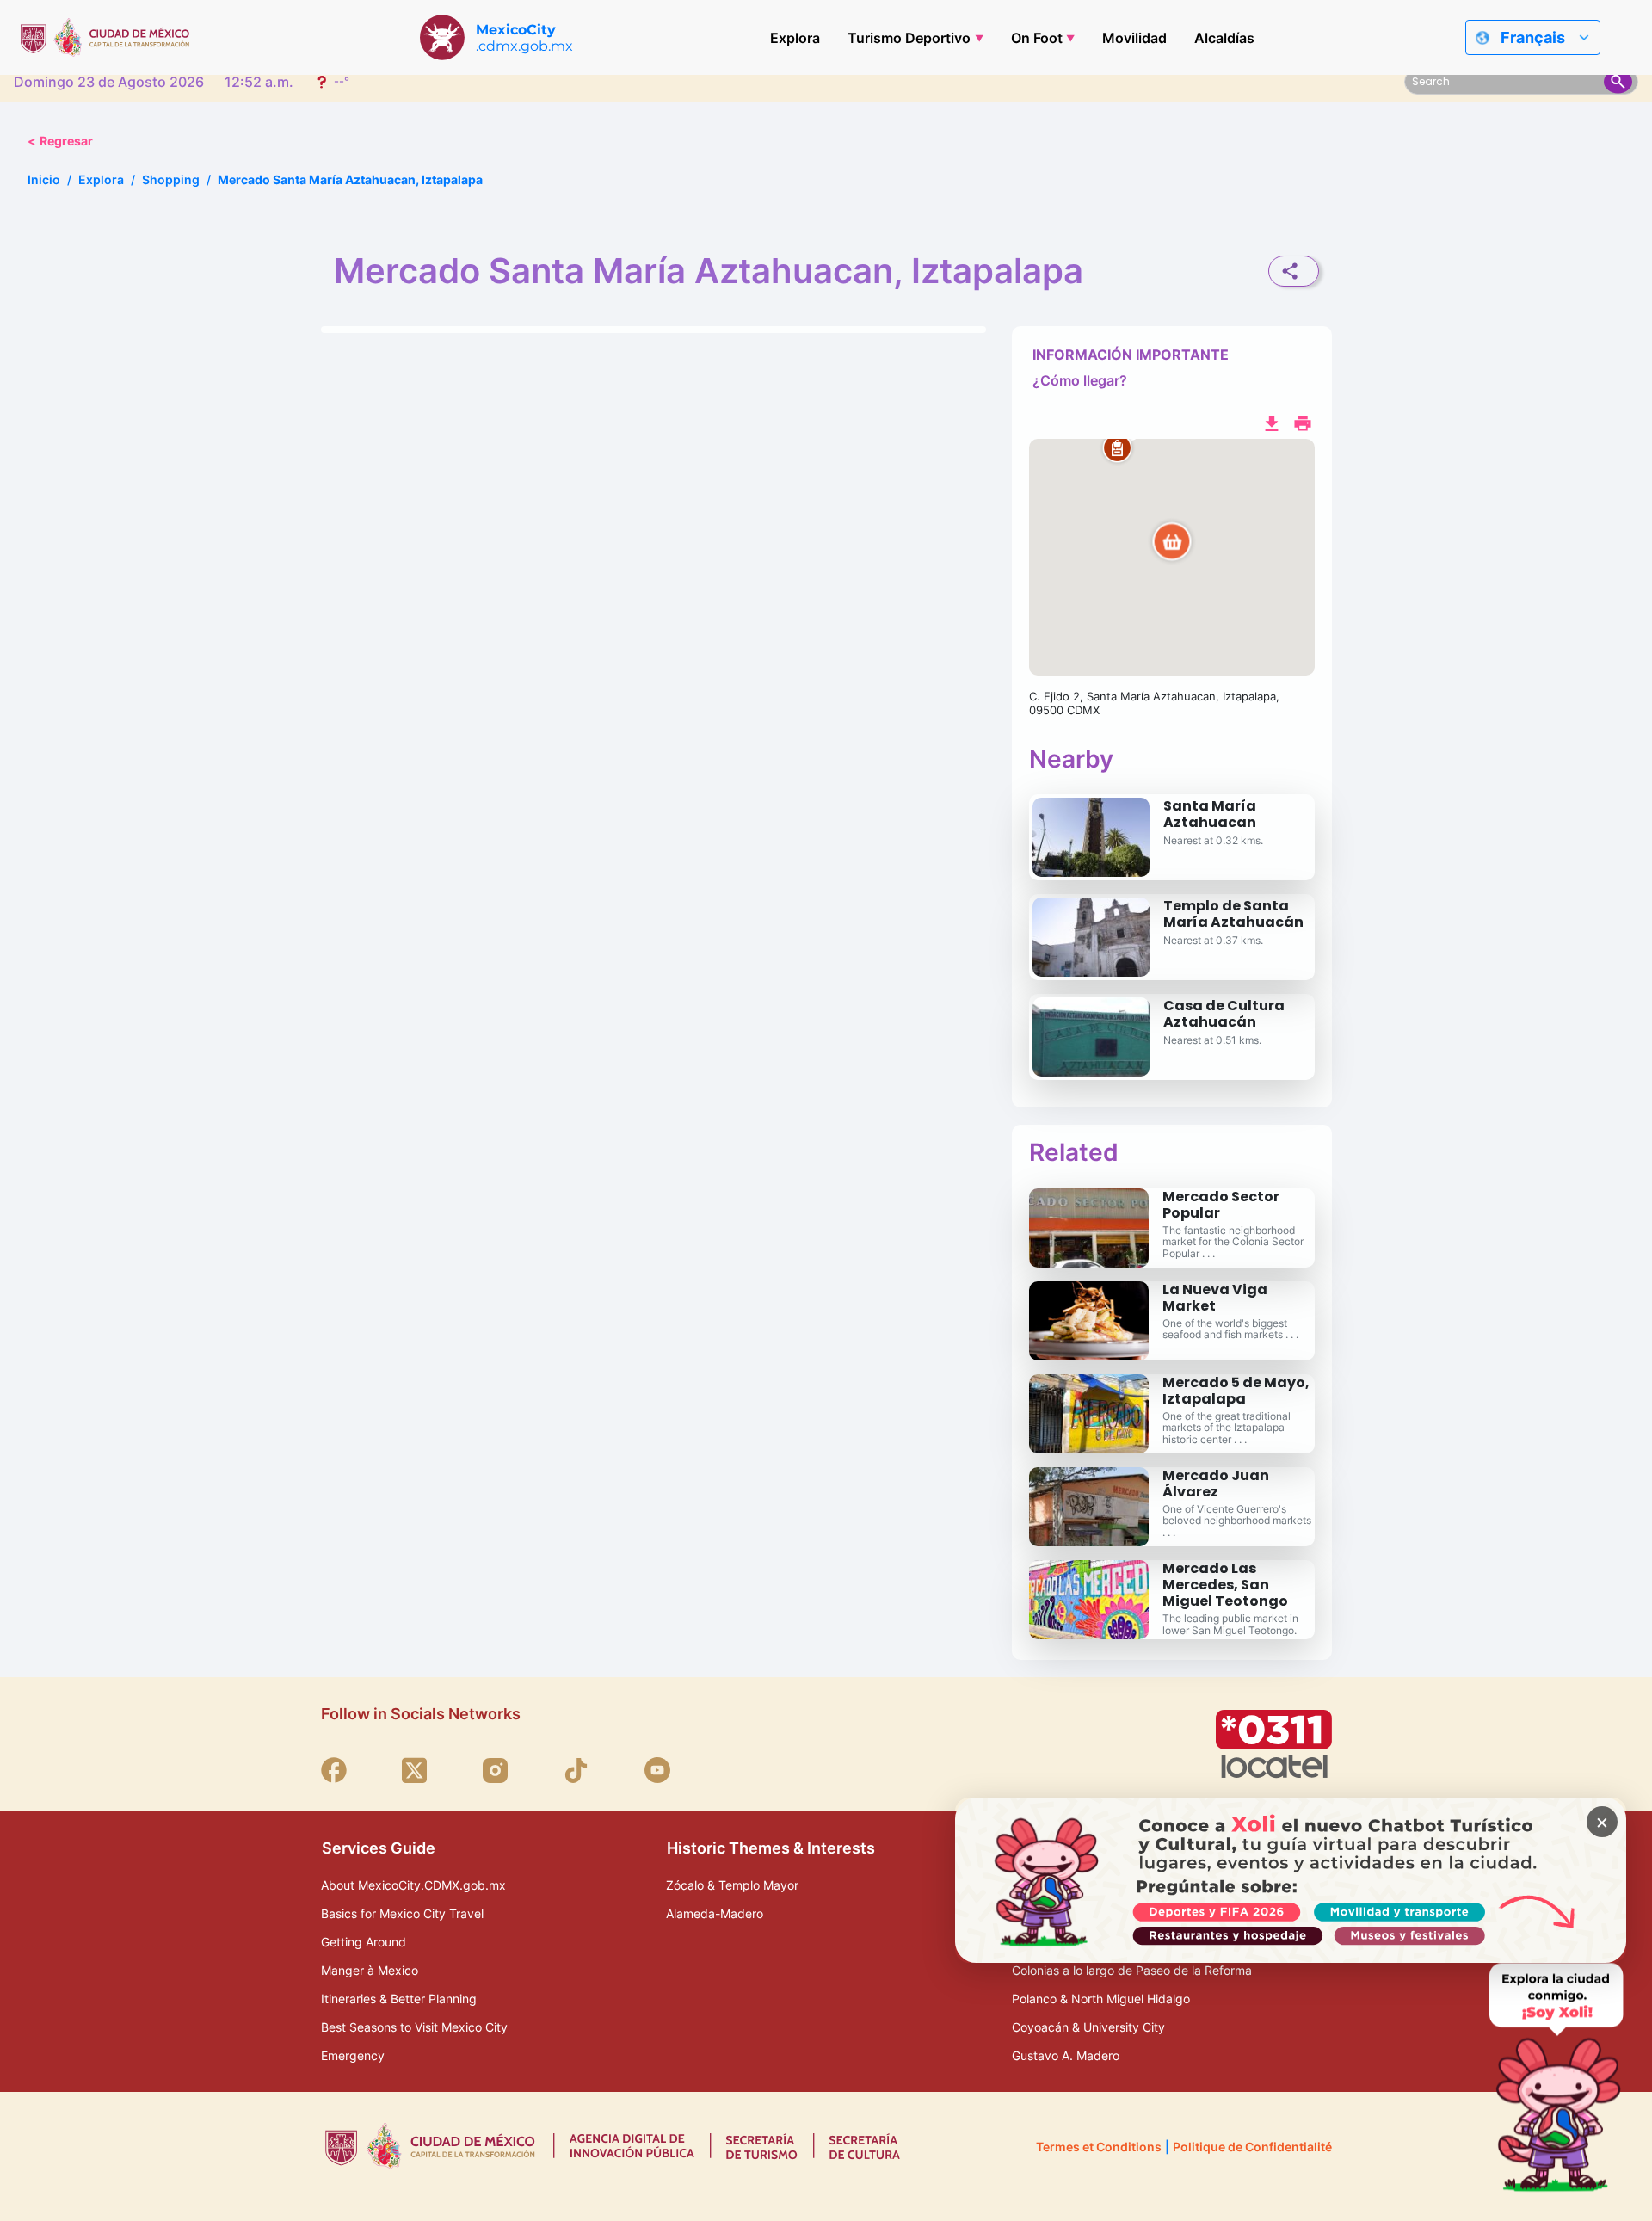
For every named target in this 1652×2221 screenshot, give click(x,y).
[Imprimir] (1303, 422)
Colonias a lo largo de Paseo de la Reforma (1132, 1970)
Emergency (353, 2055)
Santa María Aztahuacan (1210, 814)
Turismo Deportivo (909, 38)
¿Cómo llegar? (1080, 380)
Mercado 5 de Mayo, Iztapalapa (1236, 1391)
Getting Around (364, 1942)
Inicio (44, 179)
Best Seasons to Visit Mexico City (414, 2027)
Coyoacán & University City (1088, 2027)
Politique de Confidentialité (1252, 2147)
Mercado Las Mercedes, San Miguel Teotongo (1225, 1585)
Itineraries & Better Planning (399, 1999)
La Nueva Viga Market (1215, 1298)
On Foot (1037, 38)
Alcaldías (1224, 38)
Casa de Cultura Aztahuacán (1224, 1014)
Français (1533, 37)
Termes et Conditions (1099, 2147)
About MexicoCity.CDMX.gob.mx (413, 1885)
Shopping (171, 179)
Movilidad (1134, 38)
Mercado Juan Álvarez (1216, 1484)
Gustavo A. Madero (1066, 2055)
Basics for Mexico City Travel (402, 1913)
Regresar (60, 141)
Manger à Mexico (370, 1970)
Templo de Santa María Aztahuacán (1233, 914)
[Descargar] (1272, 422)
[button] (1172, 558)
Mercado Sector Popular (1221, 1205)
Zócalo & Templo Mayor (732, 1885)
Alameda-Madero (715, 1913)
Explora (795, 38)
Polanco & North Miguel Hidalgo (1101, 1999)
